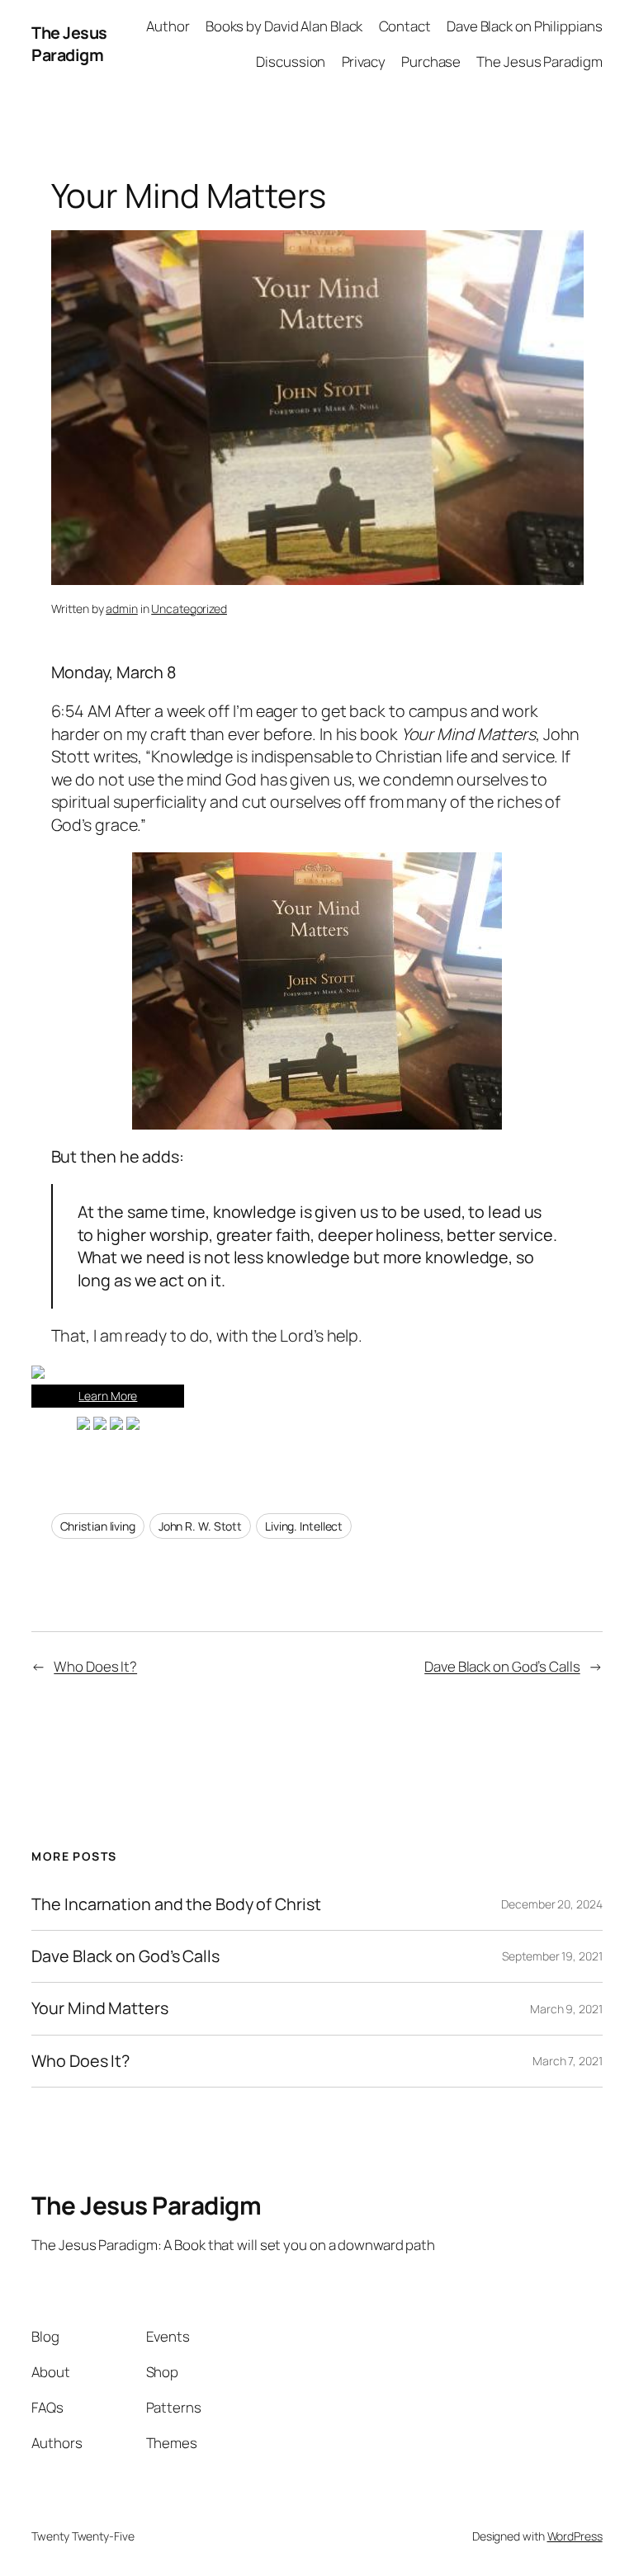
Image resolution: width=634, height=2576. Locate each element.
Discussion (291, 61)
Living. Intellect (304, 1526)
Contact (405, 26)
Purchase (431, 61)
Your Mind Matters (99, 2008)
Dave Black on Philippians (525, 26)
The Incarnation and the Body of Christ (176, 1904)
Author (168, 26)
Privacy (364, 61)
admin (122, 609)
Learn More (108, 1396)
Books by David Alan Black (284, 26)
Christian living (98, 1526)
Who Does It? (95, 1666)
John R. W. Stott (200, 1526)
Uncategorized (189, 609)
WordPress (575, 2536)
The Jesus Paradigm (69, 44)
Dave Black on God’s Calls (502, 1666)
